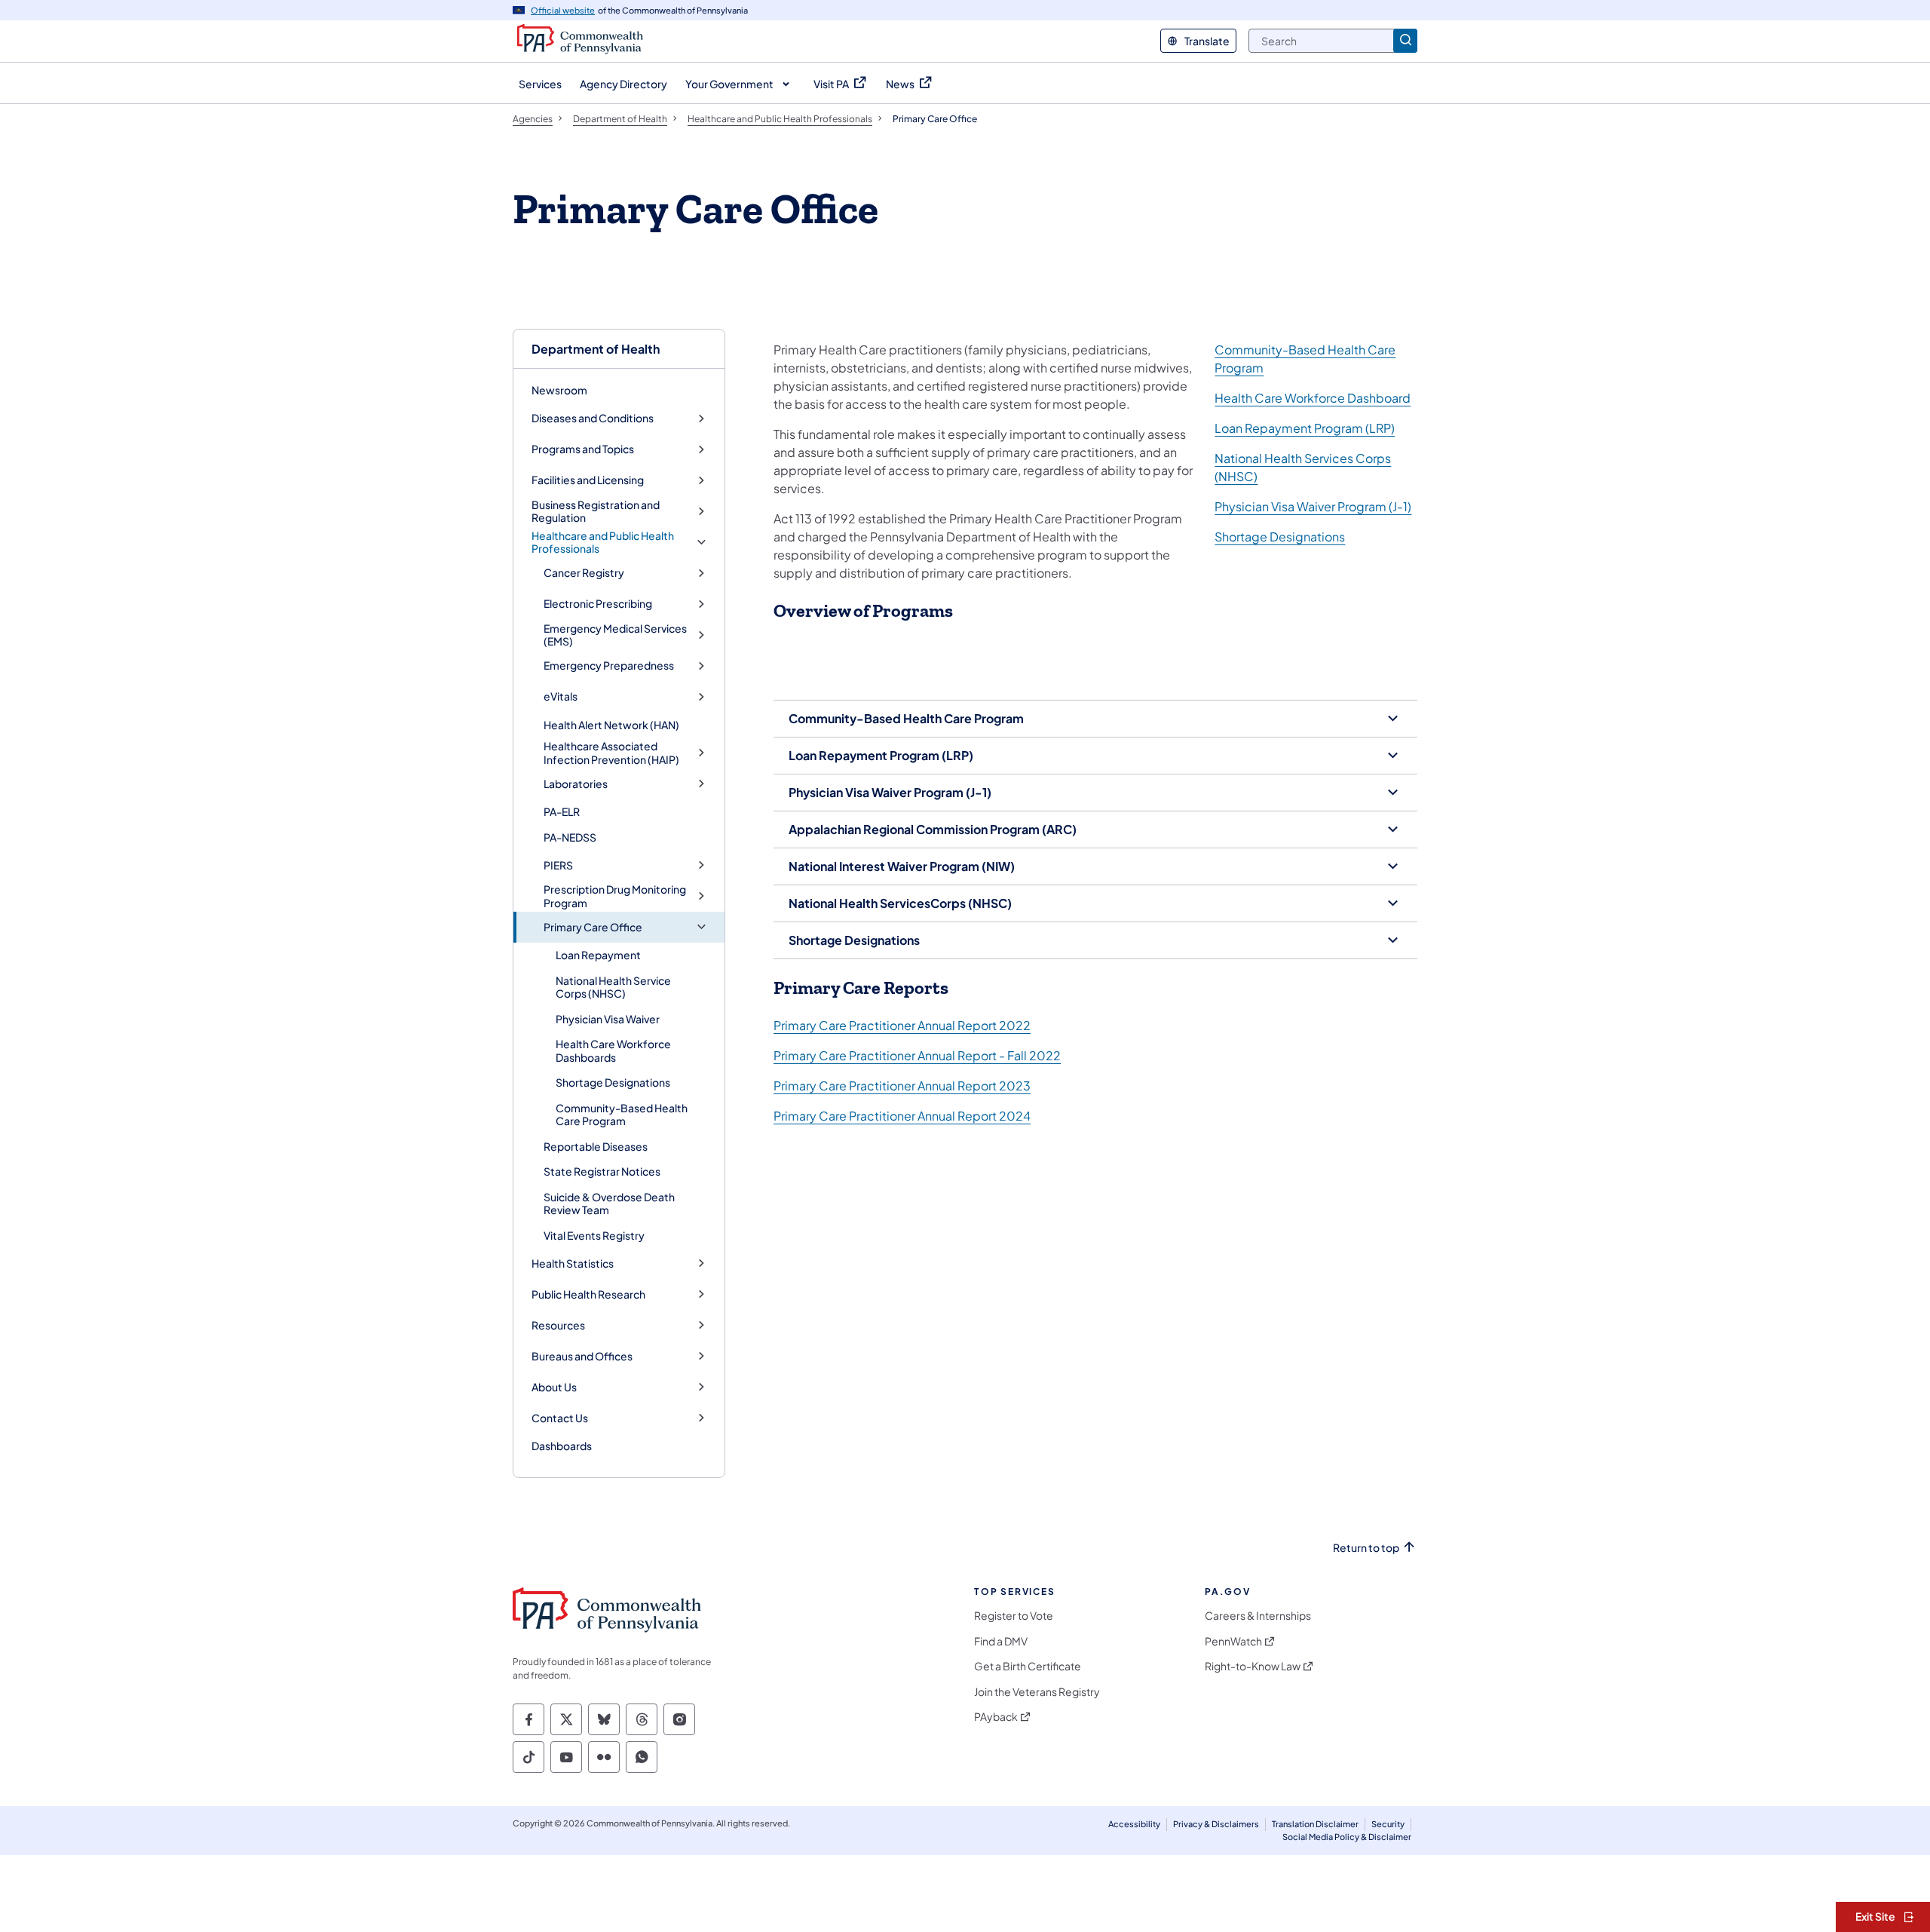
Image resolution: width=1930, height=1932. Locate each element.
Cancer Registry (584, 573)
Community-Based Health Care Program (622, 1115)
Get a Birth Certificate (1028, 1666)
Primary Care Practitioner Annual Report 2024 (902, 1116)
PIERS (558, 865)
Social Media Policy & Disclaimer (1347, 1837)
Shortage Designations (613, 1082)
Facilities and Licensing (588, 480)
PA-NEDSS (570, 837)
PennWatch (1233, 1641)
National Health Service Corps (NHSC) (613, 987)
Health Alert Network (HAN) (611, 725)
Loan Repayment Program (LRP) (1305, 428)
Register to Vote (1014, 1616)
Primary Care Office (593, 927)
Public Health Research (588, 1294)
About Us (554, 1387)
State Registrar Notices (602, 1171)
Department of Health (596, 349)
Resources (558, 1325)
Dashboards (562, 1446)
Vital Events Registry (594, 1235)
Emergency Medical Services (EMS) (615, 635)
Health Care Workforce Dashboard (1313, 398)
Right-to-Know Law (1253, 1666)
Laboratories (576, 784)
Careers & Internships (1258, 1616)
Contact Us (560, 1418)
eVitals (561, 696)
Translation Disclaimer (1315, 1824)
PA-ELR (562, 811)
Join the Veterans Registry (1037, 1692)
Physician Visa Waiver (608, 1019)
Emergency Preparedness (609, 665)
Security (1388, 1824)
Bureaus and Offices (582, 1356)
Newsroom (559, 390)
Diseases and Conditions (593, 418)
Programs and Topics (583, 449)
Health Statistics (573, 1263)
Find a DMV (1001, 1641)
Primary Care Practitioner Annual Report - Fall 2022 (917, 1055)
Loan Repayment (598, 955)
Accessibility (1134, 1824)
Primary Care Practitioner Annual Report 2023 (902, 1086)
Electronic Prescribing (598, 604)
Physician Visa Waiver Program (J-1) (1313, 506)
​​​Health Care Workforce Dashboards (613, 1050)
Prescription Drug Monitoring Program (615, 896)
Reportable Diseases (596, 1146)
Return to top (1366, 1548)
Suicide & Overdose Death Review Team (609, 1204)
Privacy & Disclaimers (1216, 1824)
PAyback (996, 1717)
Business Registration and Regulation (596, 512)
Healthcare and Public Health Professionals (603, 543)
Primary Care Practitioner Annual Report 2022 (902, 1025)
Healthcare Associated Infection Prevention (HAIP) (611, 753)
